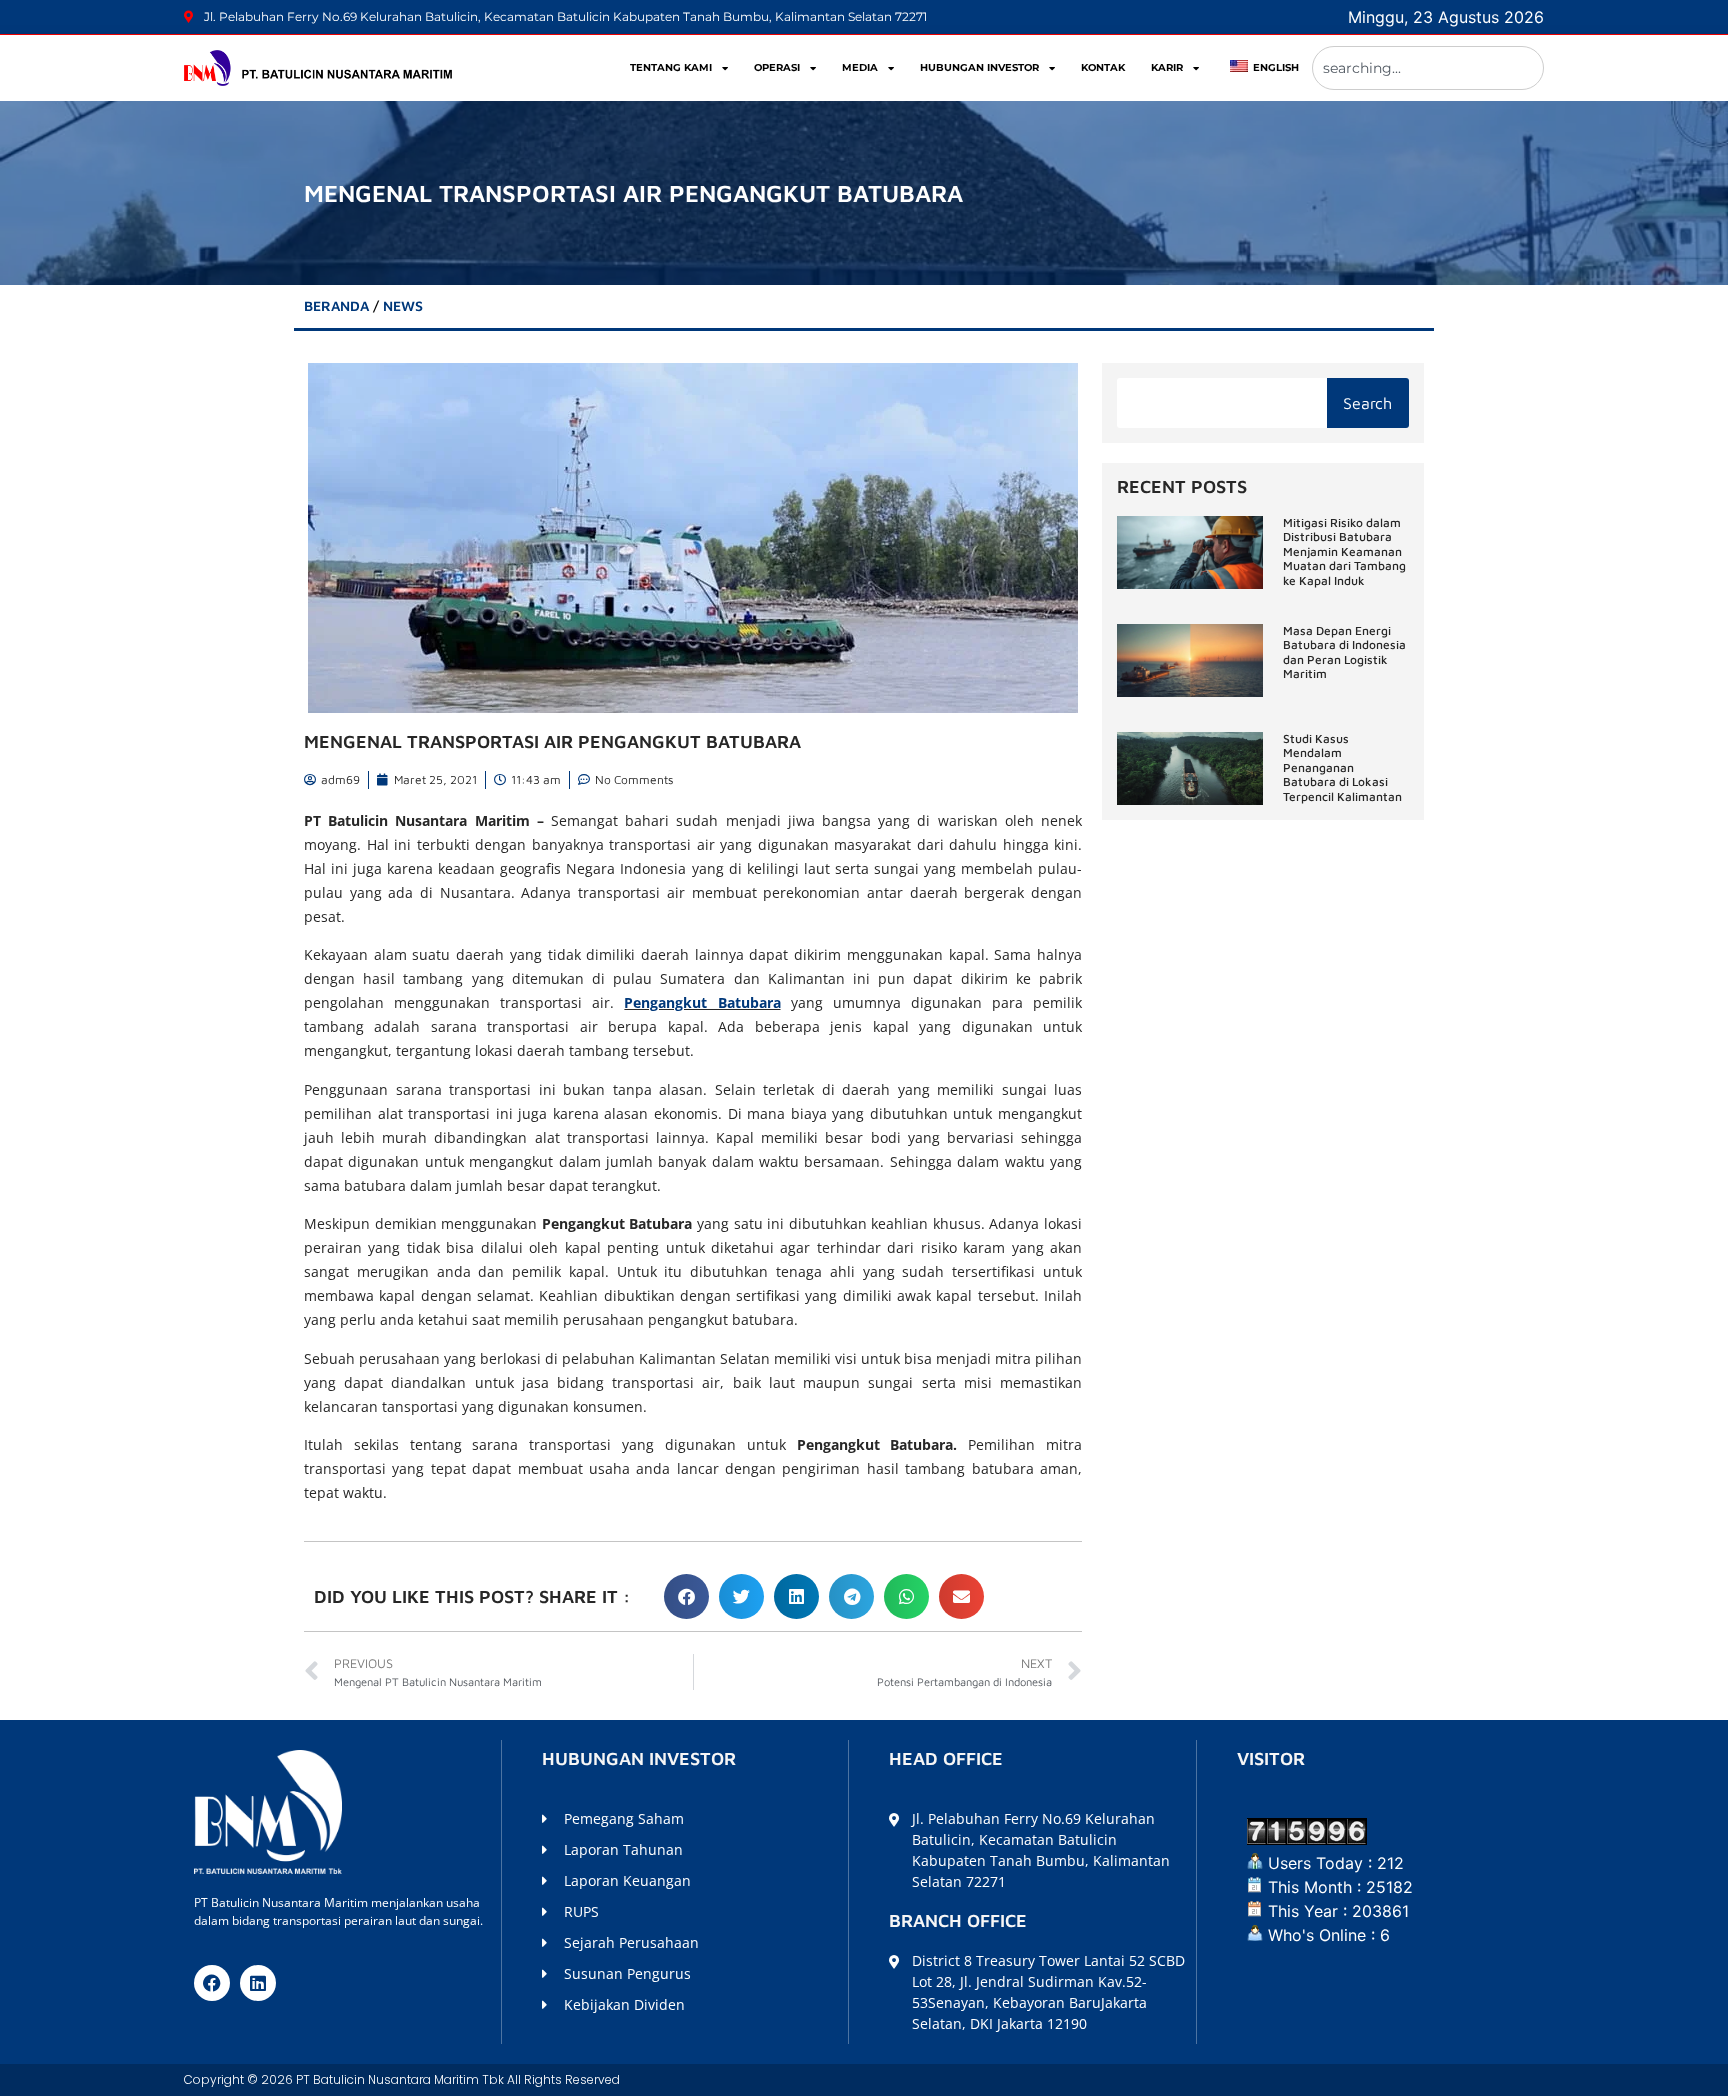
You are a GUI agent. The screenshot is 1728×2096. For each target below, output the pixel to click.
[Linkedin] (258, 1983)
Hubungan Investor (979, 67)
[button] (686, 1596)
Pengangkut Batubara (702, 1002)
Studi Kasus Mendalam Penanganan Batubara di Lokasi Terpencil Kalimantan (1342, 767)
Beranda (336, 305)
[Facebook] (212, 1983)
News (403, 305)
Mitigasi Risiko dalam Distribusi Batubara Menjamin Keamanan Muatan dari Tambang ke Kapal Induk (1344, 551)
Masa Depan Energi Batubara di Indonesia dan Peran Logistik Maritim (1344, 652)
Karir (1167, 67)
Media (860, 67)
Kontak (1103, 67)
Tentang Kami (671, 67)
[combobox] (1428, 68)
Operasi (777, 67)
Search (1367, 403)
